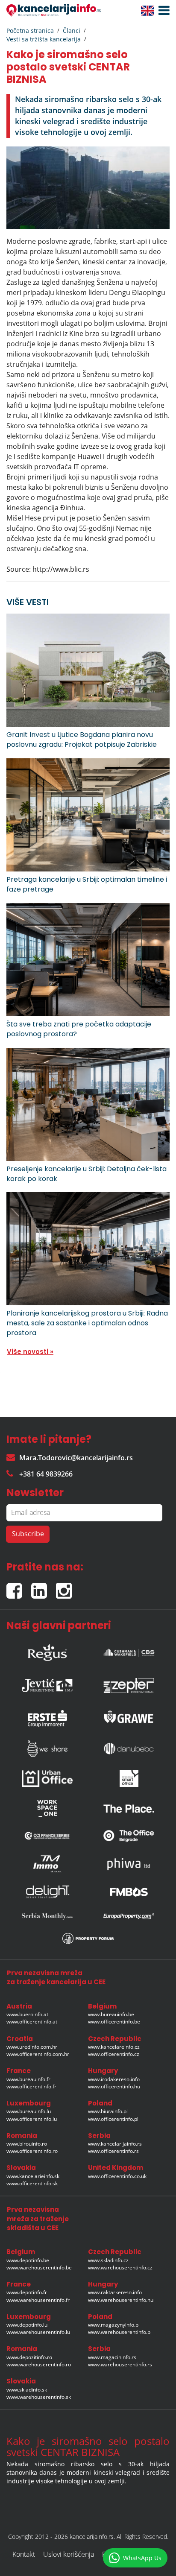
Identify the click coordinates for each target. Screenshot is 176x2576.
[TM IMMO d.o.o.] (47, 1864)
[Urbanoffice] (47, 1779)
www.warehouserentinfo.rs (120, 2364)
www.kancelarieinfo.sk (33, 2176)
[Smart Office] (129, 1778)
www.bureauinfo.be (111, 2014)
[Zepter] (129, 1683)
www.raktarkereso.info (115, 2292)
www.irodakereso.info (114, 2079)
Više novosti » (30, 1352)
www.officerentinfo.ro (32, 2151)
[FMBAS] (129, 1892)
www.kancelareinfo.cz (114, 2047)
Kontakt (24, 2554)
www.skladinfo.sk (27, 2390)
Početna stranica (30, 31)
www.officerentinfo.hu (114, 2086)
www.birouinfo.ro (27, 2144)
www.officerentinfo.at (32, 2022)
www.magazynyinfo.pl (114, 2325)
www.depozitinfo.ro (29, 2357)
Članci (72, 31)
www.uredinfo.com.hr (32, 2047)
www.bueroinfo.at (27, 2014)
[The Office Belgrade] (129, 1836)
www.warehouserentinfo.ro (39, 2364)
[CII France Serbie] (47, 1836)
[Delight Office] (47, 1892)
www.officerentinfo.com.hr (38, 2054)
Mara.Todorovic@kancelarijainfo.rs (76, 1458)
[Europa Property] (129, 1916)
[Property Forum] (88, 1939)
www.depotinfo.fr (27, 2292)
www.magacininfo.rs (112, 2357)
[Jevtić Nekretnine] (47, 1683)
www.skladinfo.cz (108, 2260)
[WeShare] (47, 1749)
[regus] (47, 1650)
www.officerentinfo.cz (114, 2054)
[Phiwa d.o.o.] (129, 1864)
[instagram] (66, 1587)
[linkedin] (44, 1587)
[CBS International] (129, 1650)
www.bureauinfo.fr (28, 2079)
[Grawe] (129, 1716)
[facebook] (19, 1587)
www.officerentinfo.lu (32, 2119)
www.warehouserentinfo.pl (120, 2332)
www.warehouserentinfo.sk (39, 2397)
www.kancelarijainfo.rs (115, 2144)
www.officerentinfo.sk (32, 2183)
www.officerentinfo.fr (31, 2086)
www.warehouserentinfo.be (39, 2268)
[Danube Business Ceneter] (129, 1749)
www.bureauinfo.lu (29, 2111)
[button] (162, 11)
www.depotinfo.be (28, 2260)
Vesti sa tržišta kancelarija (44, 39)
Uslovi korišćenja (69, 2554)
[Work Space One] (47, 1808)
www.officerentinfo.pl (113, 2119)
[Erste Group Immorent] (47, 1716)
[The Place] (129, 1808)
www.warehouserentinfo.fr (38, 2300)
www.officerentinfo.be (114, 2022)
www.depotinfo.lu (27, 2325)
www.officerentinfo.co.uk (117, 2176)
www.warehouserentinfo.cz (120, 2268)
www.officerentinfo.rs (113, 2151)
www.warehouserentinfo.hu (121, 2300)
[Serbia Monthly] (47, 1916)
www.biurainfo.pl (108, 2111)
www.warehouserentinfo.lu (38, 2332)
